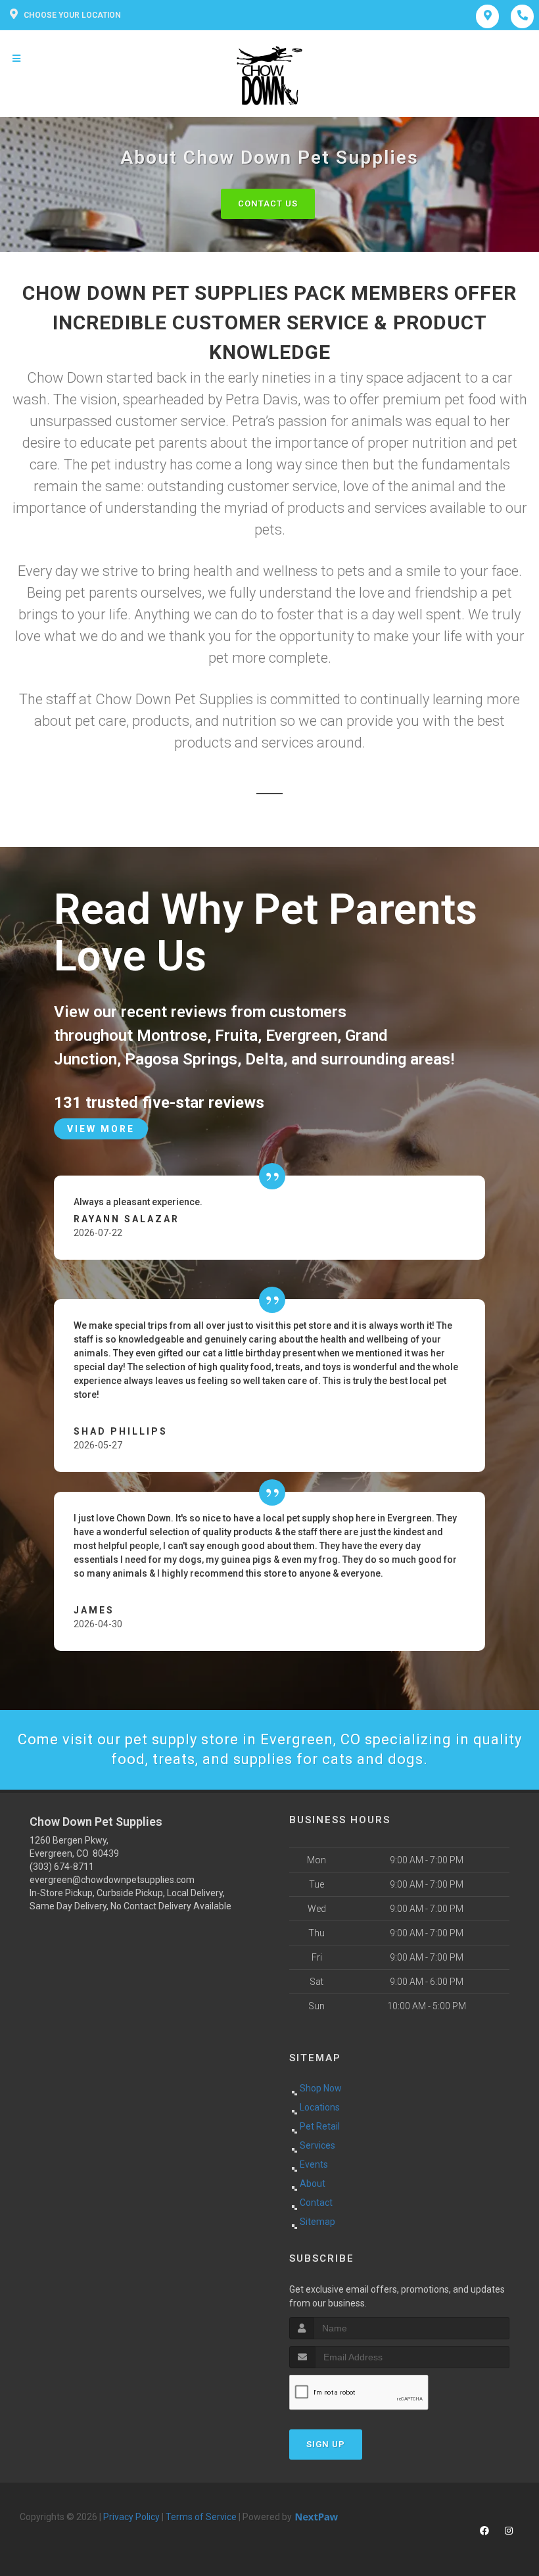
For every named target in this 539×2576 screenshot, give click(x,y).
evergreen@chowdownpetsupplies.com (112, 1880)
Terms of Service (201, 2517)
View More (101, 1129)
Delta (264, 1059)
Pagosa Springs (181, 1059)
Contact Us (268, 203)
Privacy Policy (131, 2517)
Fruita (236, 1036)
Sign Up (326, 2444)
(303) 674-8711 (62, 1867)
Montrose (172, 1036)
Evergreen (301, 1036)
